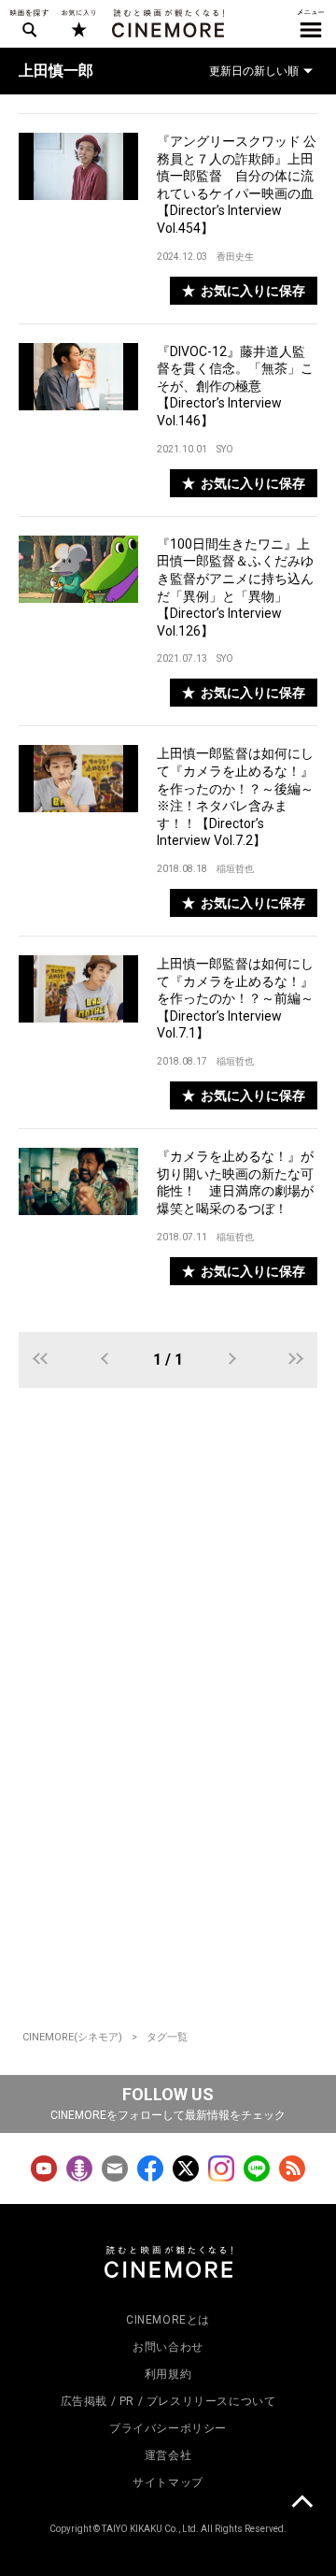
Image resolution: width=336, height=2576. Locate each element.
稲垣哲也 (235, 869)
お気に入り (78, 23)
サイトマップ (168, 2483)
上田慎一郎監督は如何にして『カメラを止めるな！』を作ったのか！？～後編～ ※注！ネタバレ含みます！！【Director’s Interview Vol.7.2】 (237, 797)
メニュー (311, 23)
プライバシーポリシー (168, 2428)
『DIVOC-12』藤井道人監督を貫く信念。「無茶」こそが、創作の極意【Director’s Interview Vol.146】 (235, 386)
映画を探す (29, 23)
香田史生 (235, 257)
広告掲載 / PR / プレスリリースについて (168, 2401)
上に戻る (301, 2504)
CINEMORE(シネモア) (72, 2037)
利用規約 (168, 2374)
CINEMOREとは (168, 2320)
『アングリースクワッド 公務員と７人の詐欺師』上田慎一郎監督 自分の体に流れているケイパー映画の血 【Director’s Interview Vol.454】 (237, 185)
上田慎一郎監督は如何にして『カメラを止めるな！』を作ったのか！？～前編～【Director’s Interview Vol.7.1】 (235, 998)
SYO (225, 449)
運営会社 (168, 2455)
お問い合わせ (168, 2347)
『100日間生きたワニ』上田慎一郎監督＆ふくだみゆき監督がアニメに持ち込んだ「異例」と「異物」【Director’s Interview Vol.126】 (235, 587)
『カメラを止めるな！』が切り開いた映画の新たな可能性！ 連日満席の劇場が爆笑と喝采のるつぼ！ (235, 1182)
